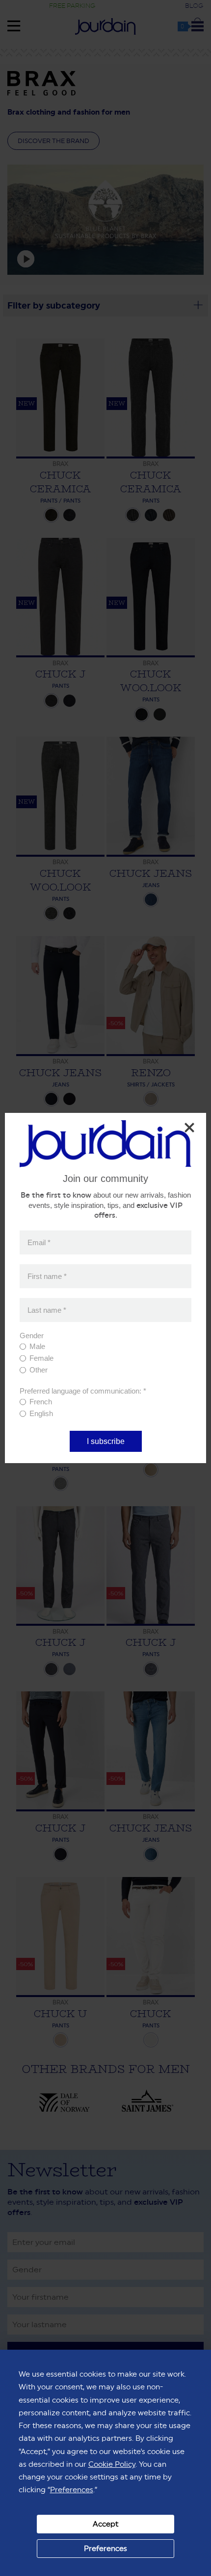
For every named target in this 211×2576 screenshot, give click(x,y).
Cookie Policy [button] (112, 2464)
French (41, 1402)
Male (37, 1346)
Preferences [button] (72, 2490)
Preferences (105, 2548)
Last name (47, 1310)
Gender (32, 1336)
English (41, 1413)
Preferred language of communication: (83, 1391)
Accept (105, 2524)
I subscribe (106, 1441)
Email (39, 1242)
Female (41, 1358)
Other (39, 1370)
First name (47, 1276)
